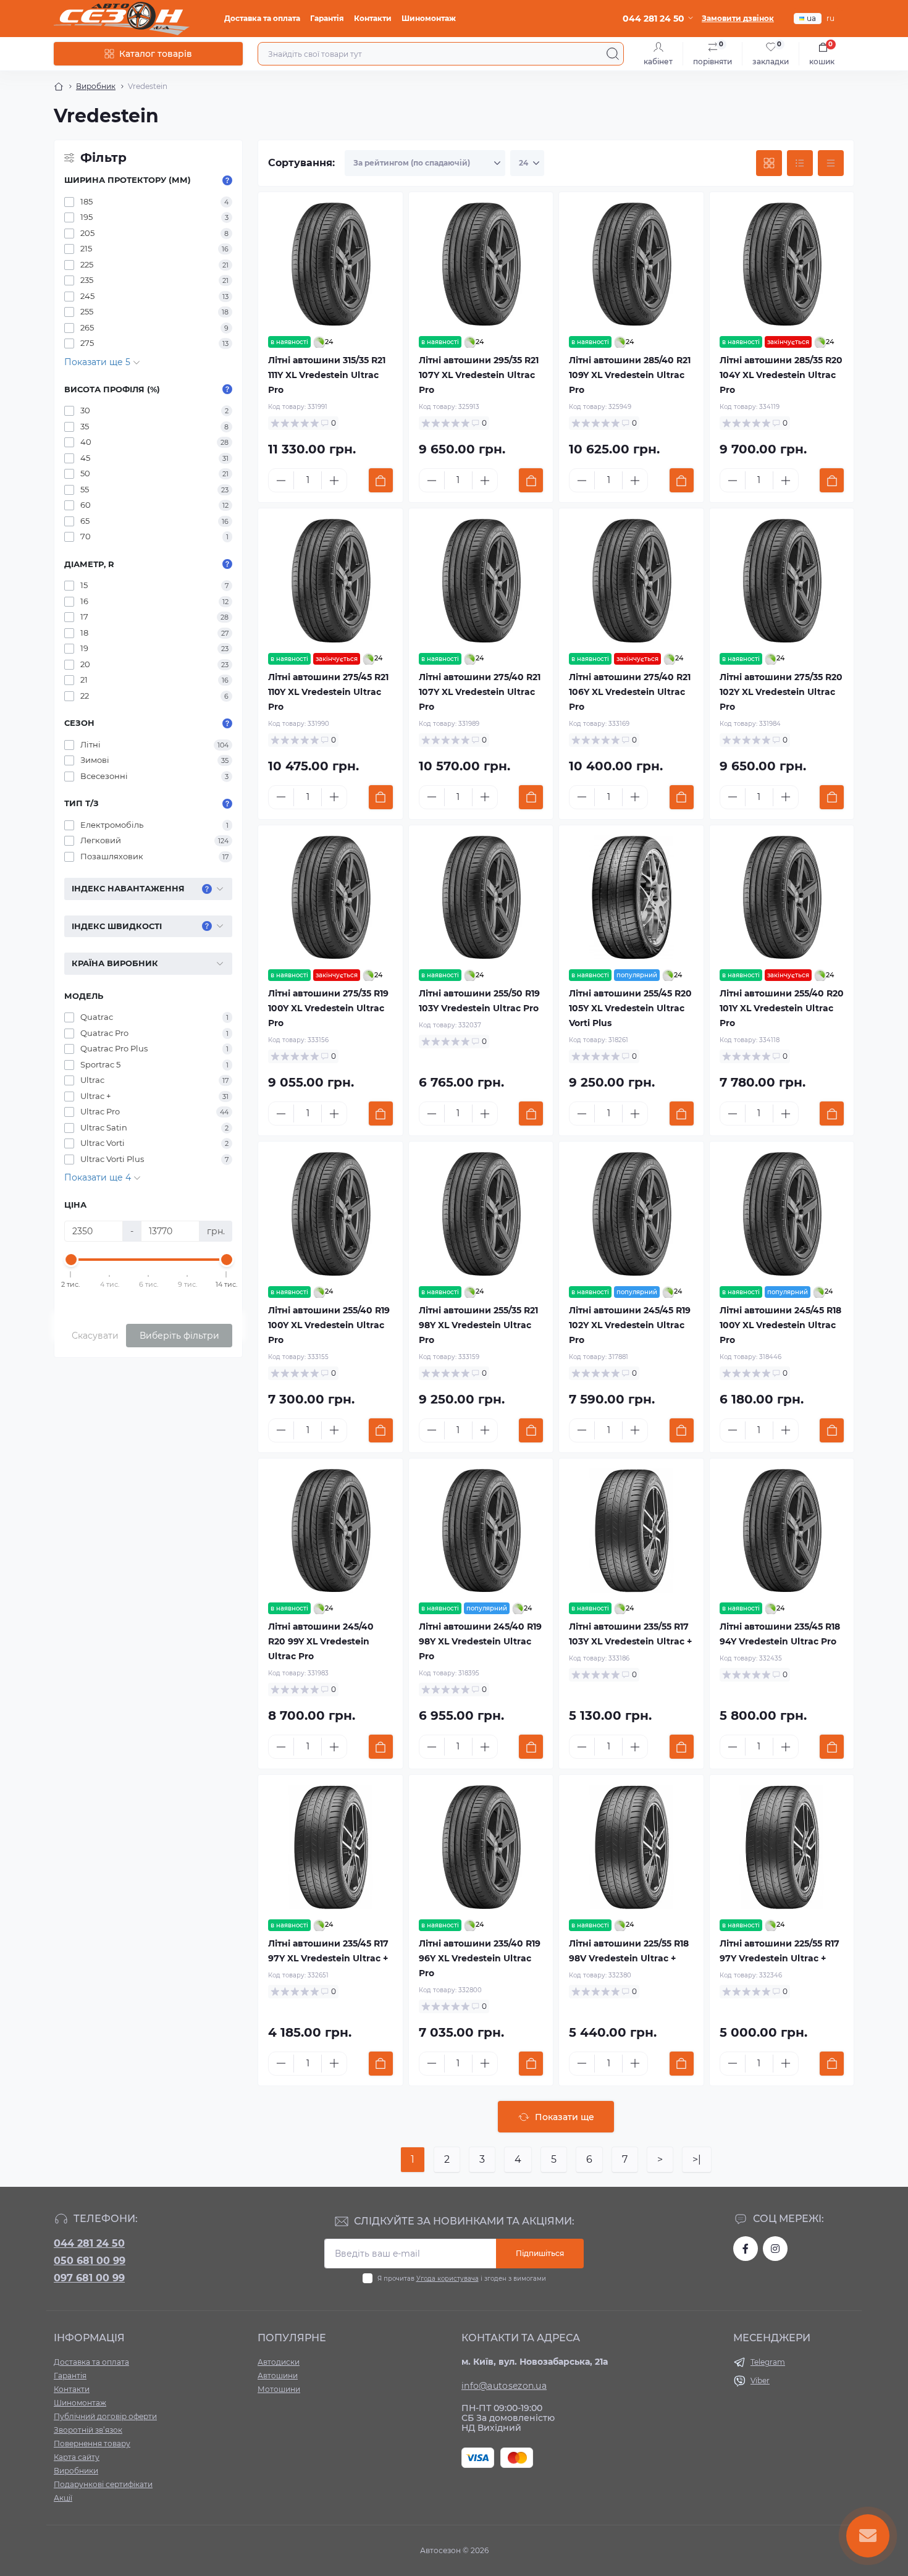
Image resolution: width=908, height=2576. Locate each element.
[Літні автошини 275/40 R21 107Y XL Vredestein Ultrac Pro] (481, 581)
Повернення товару (92, 2443)
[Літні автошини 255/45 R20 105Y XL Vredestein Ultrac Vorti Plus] (631, 898)
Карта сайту (77, 2457)
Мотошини (279, 2389)
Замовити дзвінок (738, 18)
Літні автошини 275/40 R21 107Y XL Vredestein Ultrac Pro (480, 692)
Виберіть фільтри (179, 1336)
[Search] (613, 54)
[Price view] (831, 163)
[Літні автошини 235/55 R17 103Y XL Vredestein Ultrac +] (631, 1531)
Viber (760, 2380)
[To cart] (381, 480)
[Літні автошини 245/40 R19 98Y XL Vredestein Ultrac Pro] (481, 1531)
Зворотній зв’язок (88, 2430)
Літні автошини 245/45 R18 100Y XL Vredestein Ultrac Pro (780, 1325)
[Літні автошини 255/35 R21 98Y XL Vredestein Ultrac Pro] (481, 1214)
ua (811, 18)
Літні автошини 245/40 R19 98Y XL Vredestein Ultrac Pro (480, 1641)
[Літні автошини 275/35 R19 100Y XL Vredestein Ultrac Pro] (330, 898)
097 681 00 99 (89, 2278)
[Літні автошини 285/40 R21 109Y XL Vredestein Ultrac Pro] (631, 264)
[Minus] (281, 481)
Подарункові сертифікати (103, 2484)
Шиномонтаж (429, 18)
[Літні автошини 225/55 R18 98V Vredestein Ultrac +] (631, 1847)
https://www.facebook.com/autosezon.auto (746, 2249)
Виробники (76, 2471)
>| (697, 2159)
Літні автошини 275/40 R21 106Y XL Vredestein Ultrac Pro (630, 692)
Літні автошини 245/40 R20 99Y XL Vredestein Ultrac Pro (321, 1641)
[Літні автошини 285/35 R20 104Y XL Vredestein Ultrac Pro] (782, 264)
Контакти (373, 18)
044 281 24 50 (89, 2243)
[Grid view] (769, 163)
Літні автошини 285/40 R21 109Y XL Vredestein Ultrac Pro (630, 375)
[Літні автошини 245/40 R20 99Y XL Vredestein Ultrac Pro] (330, 1531)
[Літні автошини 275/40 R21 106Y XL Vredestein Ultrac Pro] (631, 581)
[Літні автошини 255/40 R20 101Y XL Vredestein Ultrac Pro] (782, 898)
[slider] (71, 1260)
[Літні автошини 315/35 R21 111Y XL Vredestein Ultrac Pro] (330, 264)
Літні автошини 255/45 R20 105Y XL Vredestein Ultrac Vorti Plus (630, 1008)
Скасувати (95, 1336)
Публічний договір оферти (105, 2416)
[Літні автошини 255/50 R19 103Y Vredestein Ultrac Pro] (481, 898)
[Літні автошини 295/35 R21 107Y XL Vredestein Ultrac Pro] (481, 264)
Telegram (768, 2362)
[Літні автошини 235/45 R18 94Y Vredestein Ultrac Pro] (782, 1531)
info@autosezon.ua (504, 2386)
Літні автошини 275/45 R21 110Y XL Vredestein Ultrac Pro (328, 692)
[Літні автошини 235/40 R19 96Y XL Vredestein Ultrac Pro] (481, 1847)
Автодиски (279, 2362)
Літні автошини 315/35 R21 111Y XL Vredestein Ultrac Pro (327, 375)
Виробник (96, 86)
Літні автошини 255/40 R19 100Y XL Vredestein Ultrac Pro (329, 1325)
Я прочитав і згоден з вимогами (462, 2279)
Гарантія (327, 18)
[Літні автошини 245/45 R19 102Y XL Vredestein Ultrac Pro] (631, 1214)
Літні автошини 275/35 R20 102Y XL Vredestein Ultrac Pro (781, 692)
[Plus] (334, 481)
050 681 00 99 (90, 2261)
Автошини (278, 2376)
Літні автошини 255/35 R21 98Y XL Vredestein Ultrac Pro (478, 1325)
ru (830, 18)
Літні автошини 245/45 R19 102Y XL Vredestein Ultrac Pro (630, 1325)
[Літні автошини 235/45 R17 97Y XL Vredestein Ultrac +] (330, 1847)
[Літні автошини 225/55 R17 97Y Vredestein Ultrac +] (782, 1847)
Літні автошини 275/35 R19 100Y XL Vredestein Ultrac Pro (328, 1008)
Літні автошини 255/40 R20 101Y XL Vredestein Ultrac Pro (782, 1008)
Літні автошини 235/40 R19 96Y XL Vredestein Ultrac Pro (480, 1958)
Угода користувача (448, 2279)
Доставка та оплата (262, 18)
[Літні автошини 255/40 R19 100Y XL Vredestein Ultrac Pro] (330, 1214)
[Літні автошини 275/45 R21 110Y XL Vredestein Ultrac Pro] (330, 581)
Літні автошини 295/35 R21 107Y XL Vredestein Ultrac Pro (479, 375)
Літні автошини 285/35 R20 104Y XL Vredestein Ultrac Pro (781, 375)
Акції (63, 2498)
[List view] (800, 163)
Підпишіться (540, 2253)
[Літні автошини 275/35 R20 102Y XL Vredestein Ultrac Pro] (782, 581)
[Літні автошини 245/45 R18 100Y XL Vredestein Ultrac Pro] (782, 1214)
